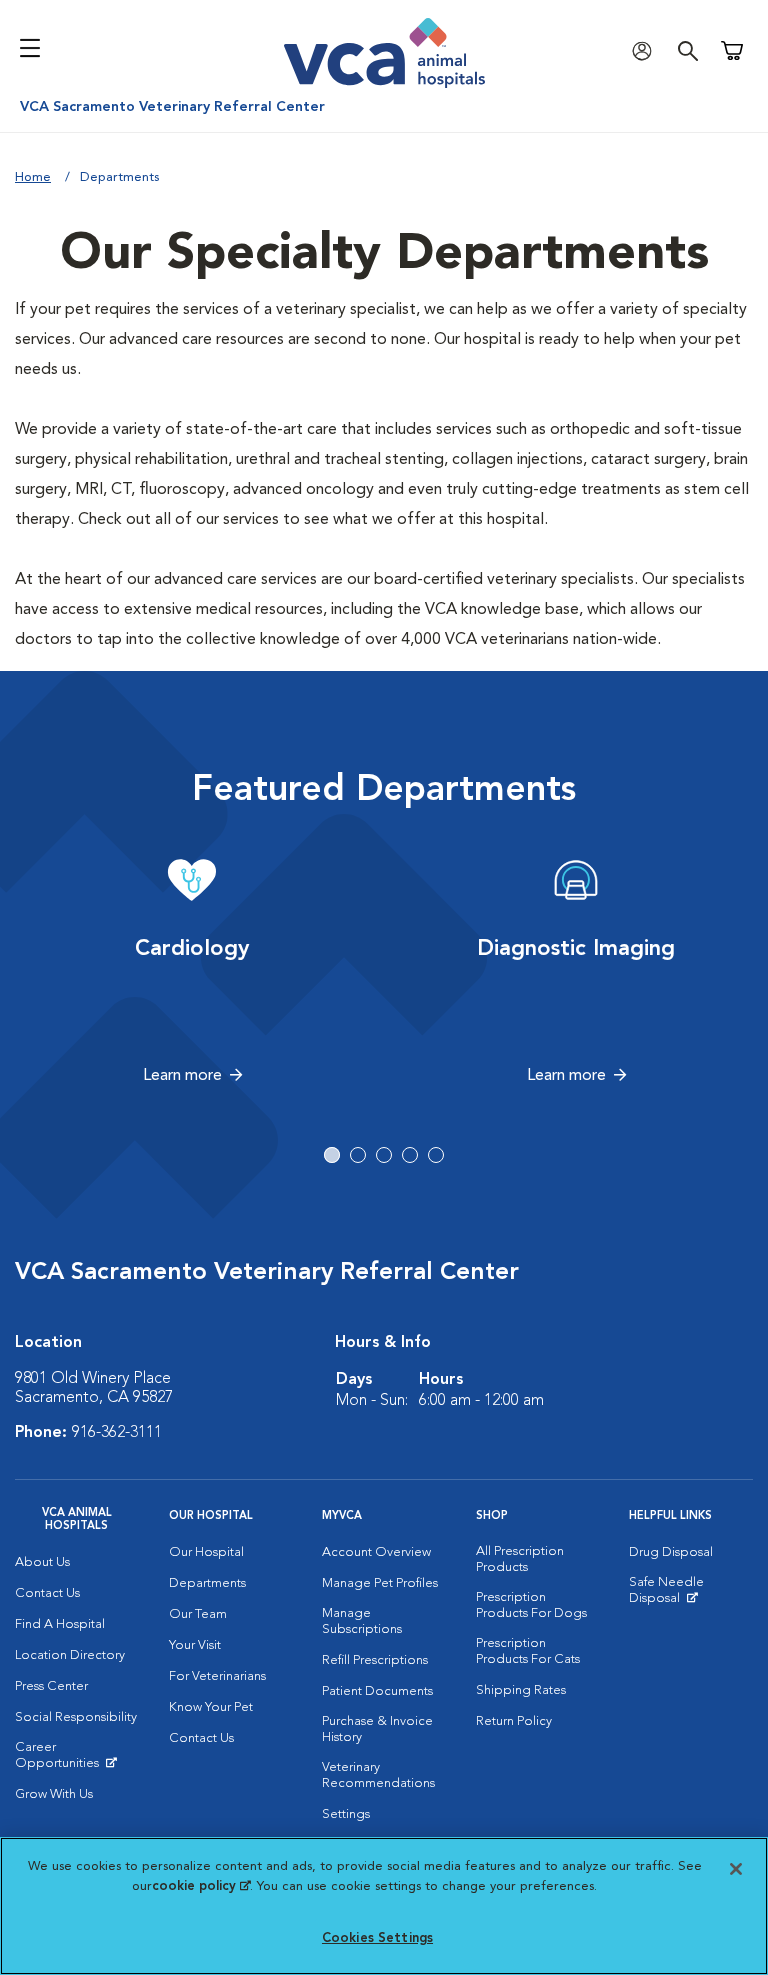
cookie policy (201, 1886)
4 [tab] (410, 1155)
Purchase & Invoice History (377, 1729)
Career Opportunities (77, 1760)
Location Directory (70, 1655)
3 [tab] (384, 1155)
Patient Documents (377, 1691)
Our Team (198, 1614)
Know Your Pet (211, 1707)
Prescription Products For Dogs (531, 1605)
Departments (207, 1583)
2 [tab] (358, 1155)
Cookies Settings (377, 1938)
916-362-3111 (117, 1433)
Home (33, 177)
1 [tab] (332, 1155)
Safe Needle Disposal (691, 1595)
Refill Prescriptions (375, 1660)
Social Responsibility (76, 1717)
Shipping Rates (521, 1690)
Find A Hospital (60, 1624)
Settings (346, 1814)
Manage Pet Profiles (380, 1583)
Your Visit (195, 1645)
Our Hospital (206, 1552)
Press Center (51, 1686)
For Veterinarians (217, 1676)
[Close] (736, 1869)
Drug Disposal (671, 1552)
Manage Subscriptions (362, 1621)
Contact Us (47, 1593)
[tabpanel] (192, 971)
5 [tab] (436, 1155)
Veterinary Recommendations (378, 1775)
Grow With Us (54, 1794)
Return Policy (514, 1721)
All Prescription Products (520, 1559)
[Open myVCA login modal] (647, 50)
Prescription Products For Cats (528, 1651)
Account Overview (376, 1552)
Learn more (182, 1076)
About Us (42, 1562)
